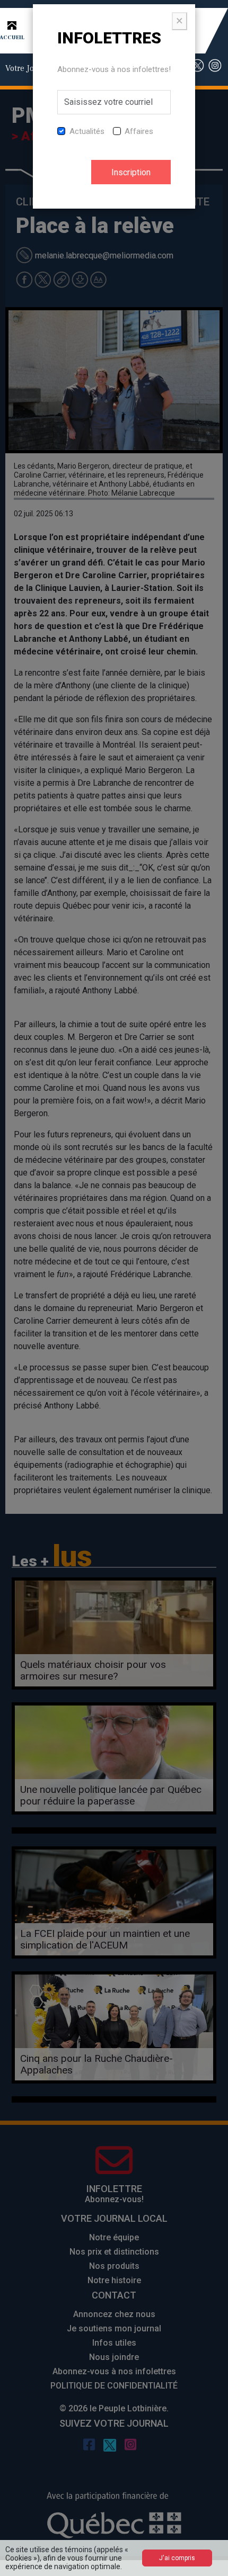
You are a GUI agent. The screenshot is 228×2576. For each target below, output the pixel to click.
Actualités (87, 131)
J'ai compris (177, 2558)
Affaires (139, 131)
